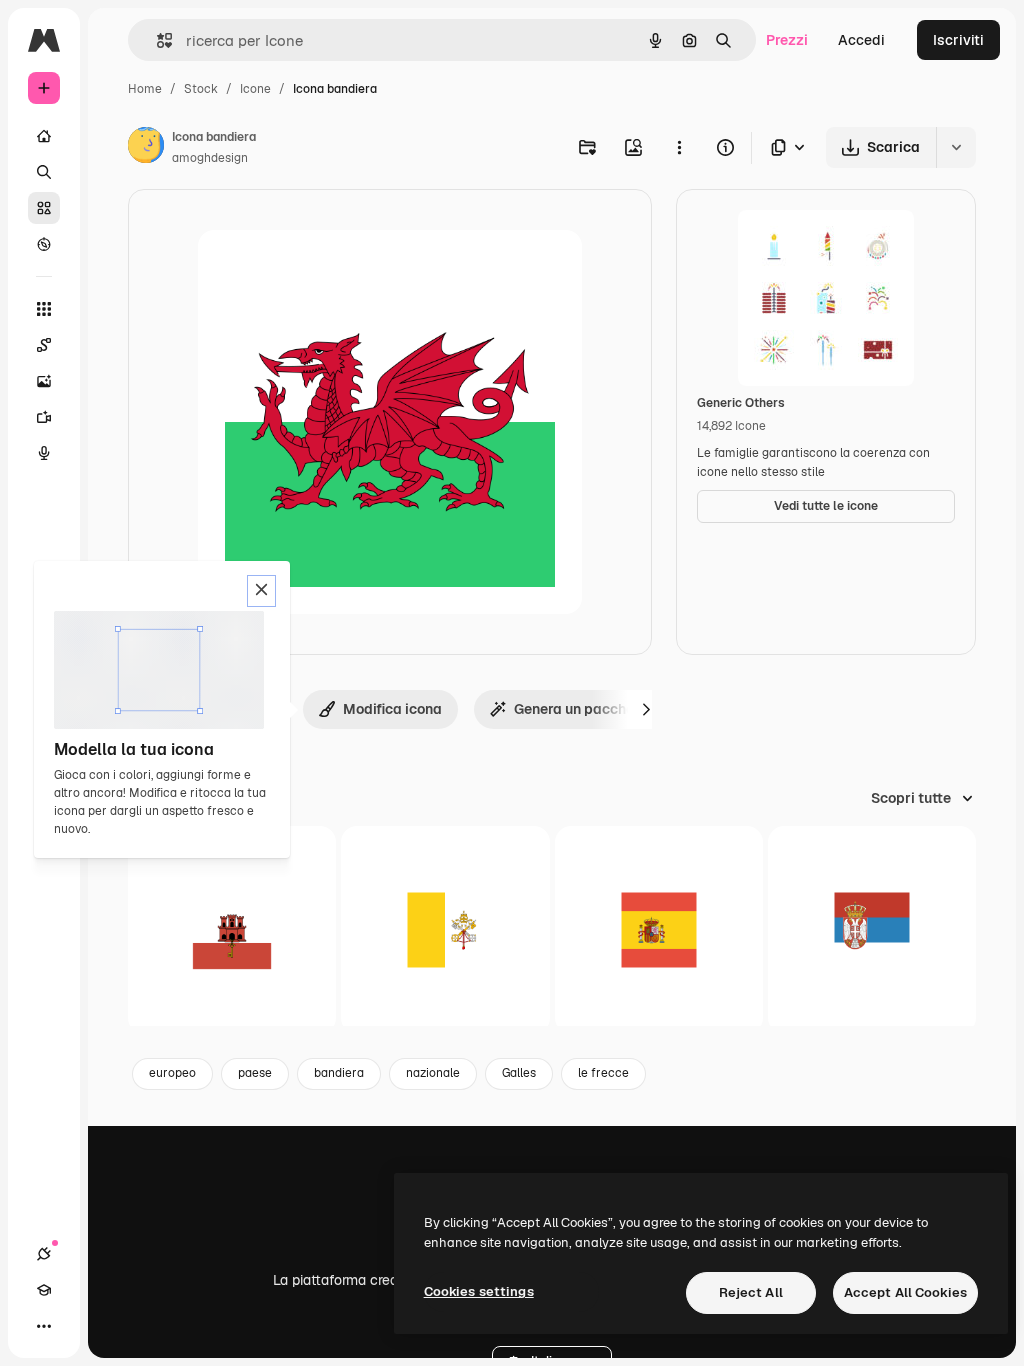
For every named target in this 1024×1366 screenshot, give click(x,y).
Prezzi (787, 40)
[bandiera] (232, 930)
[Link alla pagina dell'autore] (146, 148)
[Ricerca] (44, 172)
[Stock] (44, 208)
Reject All (751, 1292)
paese (255, 1073)
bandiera (339, 1073)
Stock (201, 89)
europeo (172, 1073)
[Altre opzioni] (679, 147)
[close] (261, 591)
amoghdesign (210, 158)
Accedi (861, 40)
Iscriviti (958, 40)
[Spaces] (44, 345)
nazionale (433, 1073)
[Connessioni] (44, 1254)
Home (145, 89)
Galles (519, 1073)
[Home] (44, 136)
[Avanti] (646, 709)
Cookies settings (479, 1291)
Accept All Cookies (905, 1292)
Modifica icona (392, 709)
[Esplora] (44, 244)
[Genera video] (44, 417)
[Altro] (44, 1326)
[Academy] (44, 1290)
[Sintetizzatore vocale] (44, 453)
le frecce (603, 1073)
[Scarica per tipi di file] (789, 147)
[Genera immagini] (44, 381)
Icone (255, 89)
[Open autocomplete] (156, 40)
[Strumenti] (44, 309)
